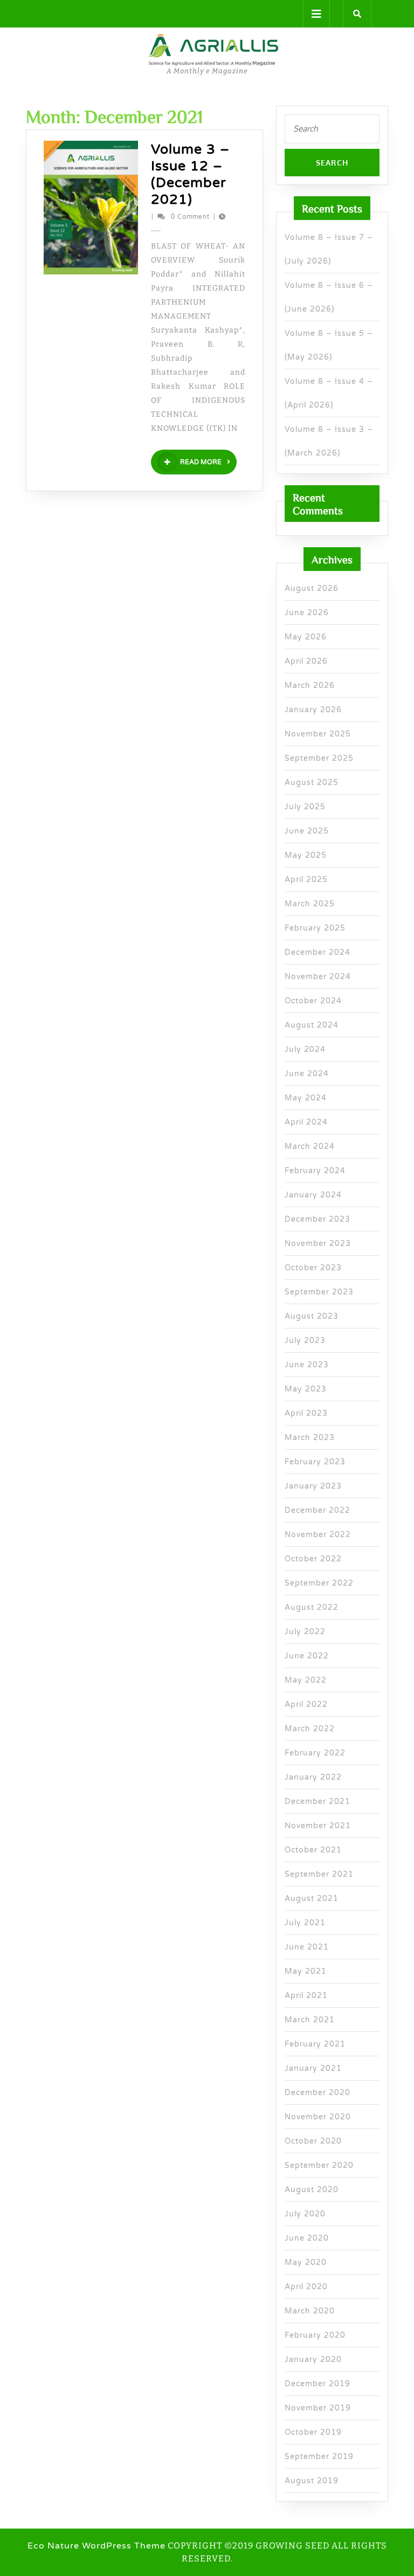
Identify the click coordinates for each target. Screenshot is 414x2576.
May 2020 (306, 2262)
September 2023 (319, 1292)
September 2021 (319, 1874)
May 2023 (306, 1389)
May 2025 (306, 855)
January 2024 (313, 1195)
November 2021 (318, 1826)
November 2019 (318, 2408)
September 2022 (319, 1583)
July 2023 (305, 1341)
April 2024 (306, 1122)
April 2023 (306, 1413)
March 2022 (310, 1729)
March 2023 (310, 1438)
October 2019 (313, 2432)
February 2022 (315, 1753)
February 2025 (315, 928)
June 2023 (307, 1365)
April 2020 (306, 2287)
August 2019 (312, 2481)
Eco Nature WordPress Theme (96, 2546)
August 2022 (312, 1607)
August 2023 (312, 1316)
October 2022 (313, 1559)
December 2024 (318, 952)
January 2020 (313, 2360)
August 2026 (312, 588)
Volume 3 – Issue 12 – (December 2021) (190, 174)
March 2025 (310, 904)
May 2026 (306, 637)
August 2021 (312, 1899)
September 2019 (319, 2457)
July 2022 (305, 1632)
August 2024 (312, 1025)
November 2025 (318, 734)
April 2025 (306, 880)
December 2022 (318, 1510)
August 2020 (312, 2190)
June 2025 (307, 831)
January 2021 (313, 2068)
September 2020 (319, 2165)
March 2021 (310, 2020)
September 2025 (319, 758)
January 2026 (313, 710)
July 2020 (305, 2214)
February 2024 (315, 1171)
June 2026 (307, 613)
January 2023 (313, 1486)
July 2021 (305, 1923)
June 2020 (307, 2238)
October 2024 (313, 1001)
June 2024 (307, 1074)
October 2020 (313, 2141)
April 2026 (306, 661)
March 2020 (310, 2311)
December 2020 (318, 2093)
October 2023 (313, 1268)
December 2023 (318, 1219)
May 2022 (306, 1680)
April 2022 (306, 1704)
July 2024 (305, 1049)
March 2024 (310, 1146)
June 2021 (307, 1947)
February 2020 (315, 2335)
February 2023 (315, 1462)
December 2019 (318, 2384)
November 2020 (318, 2117)
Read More (208, 462)
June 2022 (307, 1656)
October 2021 (313, 1850)
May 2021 (306, 1971)
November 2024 (318, 977)
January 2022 (313, 1777)
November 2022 (318, 1535)
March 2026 (310, 686)
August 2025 (312, 783)
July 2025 (305, 807)
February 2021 (315, 2044)
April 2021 (306, 1996)
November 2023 (318, 1244)
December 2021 (318, 1802)
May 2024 (306, 1098)
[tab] (316, 14)
